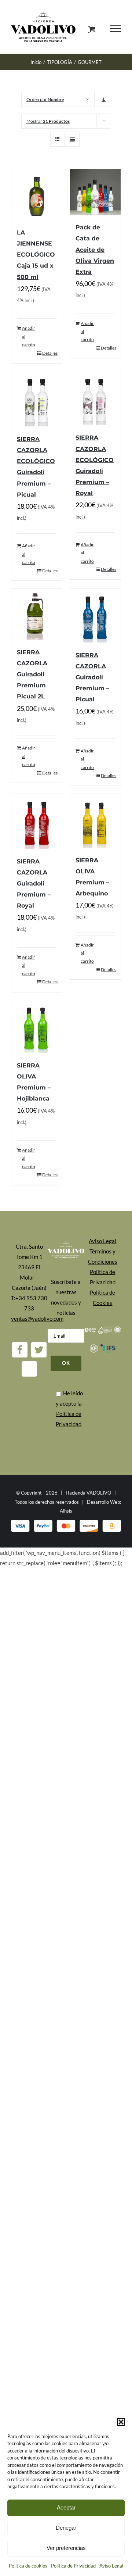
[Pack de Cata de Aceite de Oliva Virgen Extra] (95, 194)
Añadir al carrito (29, 338)
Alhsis (66, 1513)
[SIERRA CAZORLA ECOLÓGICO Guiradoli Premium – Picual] (37, 401)
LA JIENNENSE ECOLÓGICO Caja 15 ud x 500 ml (36, 256)
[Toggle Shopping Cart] (92, 30)
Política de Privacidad (73, 2566)
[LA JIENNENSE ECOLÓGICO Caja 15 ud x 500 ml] (37, 196)
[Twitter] (39, 1352)
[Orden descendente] (104, 101)
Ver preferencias (66, 2548)
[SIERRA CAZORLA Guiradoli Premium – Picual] (95, 618)
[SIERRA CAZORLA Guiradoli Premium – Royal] (37, 823)
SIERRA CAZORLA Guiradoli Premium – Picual (92, 679)
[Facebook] (20, 1352)
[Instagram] (29, 1371)
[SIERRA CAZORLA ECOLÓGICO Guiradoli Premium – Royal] (95, 400)
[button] (121, 2422)
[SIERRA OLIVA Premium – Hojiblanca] (37, 1028)
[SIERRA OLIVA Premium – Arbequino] (95, 823)
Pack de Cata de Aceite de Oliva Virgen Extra (95, 251)
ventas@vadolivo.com (37, 1320)
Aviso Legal (111, 2566)
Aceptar (66, 2507)
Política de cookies (28, 2566)
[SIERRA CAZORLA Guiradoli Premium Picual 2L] (37, 616)
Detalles (49, 355)
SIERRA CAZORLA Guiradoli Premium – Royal (34, 885)
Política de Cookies (102, 1299)
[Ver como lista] (72, 141)
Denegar (66, 2528)
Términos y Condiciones (103, 1258)
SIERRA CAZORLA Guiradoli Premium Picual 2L (32, 676)
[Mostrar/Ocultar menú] (115, 30)
